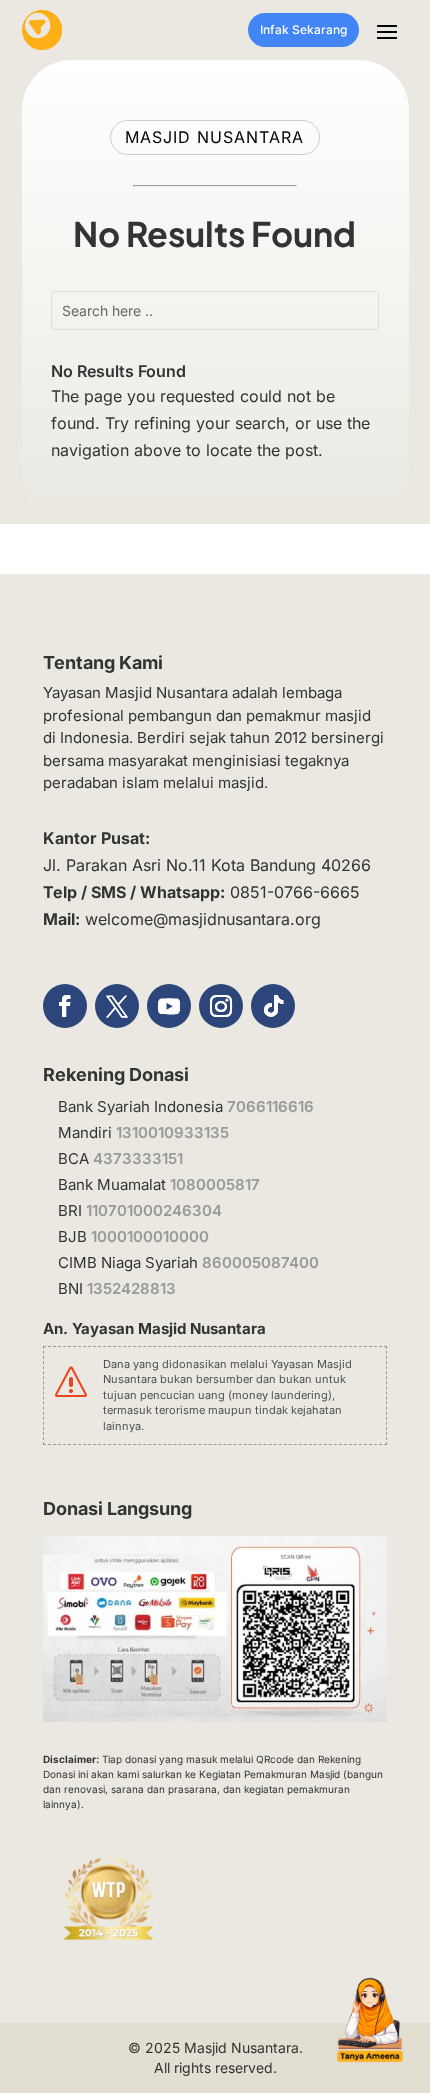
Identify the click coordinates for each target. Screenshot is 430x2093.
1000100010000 (150, 1236)
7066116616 (270, 1106)
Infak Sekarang (303, 29)
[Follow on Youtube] (169, 1006)
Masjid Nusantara (241, 2047)
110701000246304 (154, 1210)
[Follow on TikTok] (273, 1006)
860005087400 (260, 1262)
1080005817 (215, 1184)
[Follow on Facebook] (65, 1006)
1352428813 (131, 1288)
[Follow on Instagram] (221, 1006)
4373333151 (138, 1158)
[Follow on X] (117, 1006)
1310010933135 (172, 1132)
